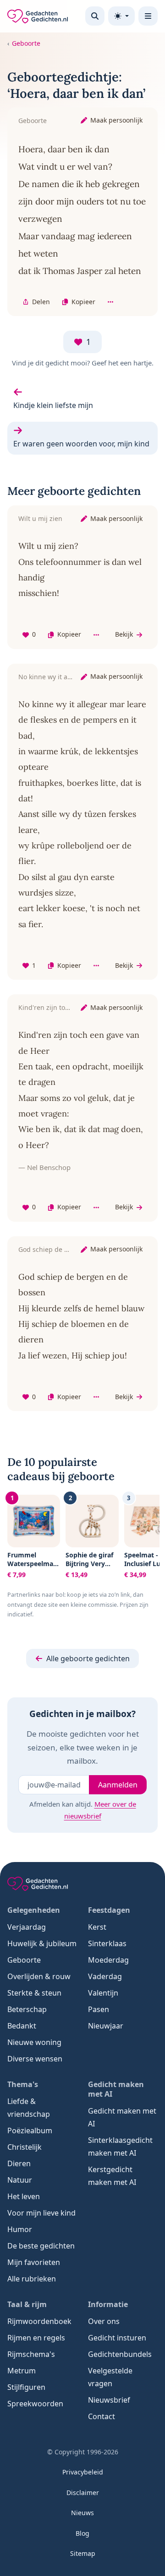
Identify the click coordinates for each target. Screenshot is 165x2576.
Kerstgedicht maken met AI (112, 2176)
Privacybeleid (83, 2472)
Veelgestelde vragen (110, 2377)
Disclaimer (83, 2493)
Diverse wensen (35, 2059)
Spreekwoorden (35, 2404)
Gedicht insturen (117, 2338)
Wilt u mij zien (40, 518)
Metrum (22, 2371)
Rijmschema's (31, 2354)
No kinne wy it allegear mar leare (69, 677)
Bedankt (22, 2026)
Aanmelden (118, 1785)
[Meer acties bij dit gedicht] (110, 302)
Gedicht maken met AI (122, 2117)
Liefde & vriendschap (29, 2108)
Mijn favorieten (34, 2262)
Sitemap (83, 2553)
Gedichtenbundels (120, 2354)
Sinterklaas (107, 1943)
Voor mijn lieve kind (41, 2213)
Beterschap (27, 2009)
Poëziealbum (30, 2131)
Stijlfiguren (26, 2387)
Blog (82, 2533)
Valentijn (103, 1993)
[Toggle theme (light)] (121, 16)
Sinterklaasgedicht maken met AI (120, 2147)
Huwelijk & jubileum (42, 1943)
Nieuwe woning (34, 2042)
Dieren (19, 2163)
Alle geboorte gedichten (88, 1658)
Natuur (20, 2180)
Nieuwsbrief (109, 2400)
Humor (20, 2229)
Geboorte (26, 43)
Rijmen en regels (36, 2338)
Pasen (99, 2009)
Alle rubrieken (32, 2279)
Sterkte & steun (34, 1993)
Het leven (24, 2196)
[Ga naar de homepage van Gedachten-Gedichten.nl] (38, 16)
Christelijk (25, 2147)
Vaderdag (105, 1976)
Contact (102, 2416)
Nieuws (82, 2513)
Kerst (97, 1927)
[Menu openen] (148, 16)
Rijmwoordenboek (39, 2321)
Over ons (104, 2321)
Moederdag (108, 1960)
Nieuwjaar (106, 2026)
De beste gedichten (41, 2246)
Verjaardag (27, 1927)
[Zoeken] (95, 16)
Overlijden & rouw (39, 1976)
